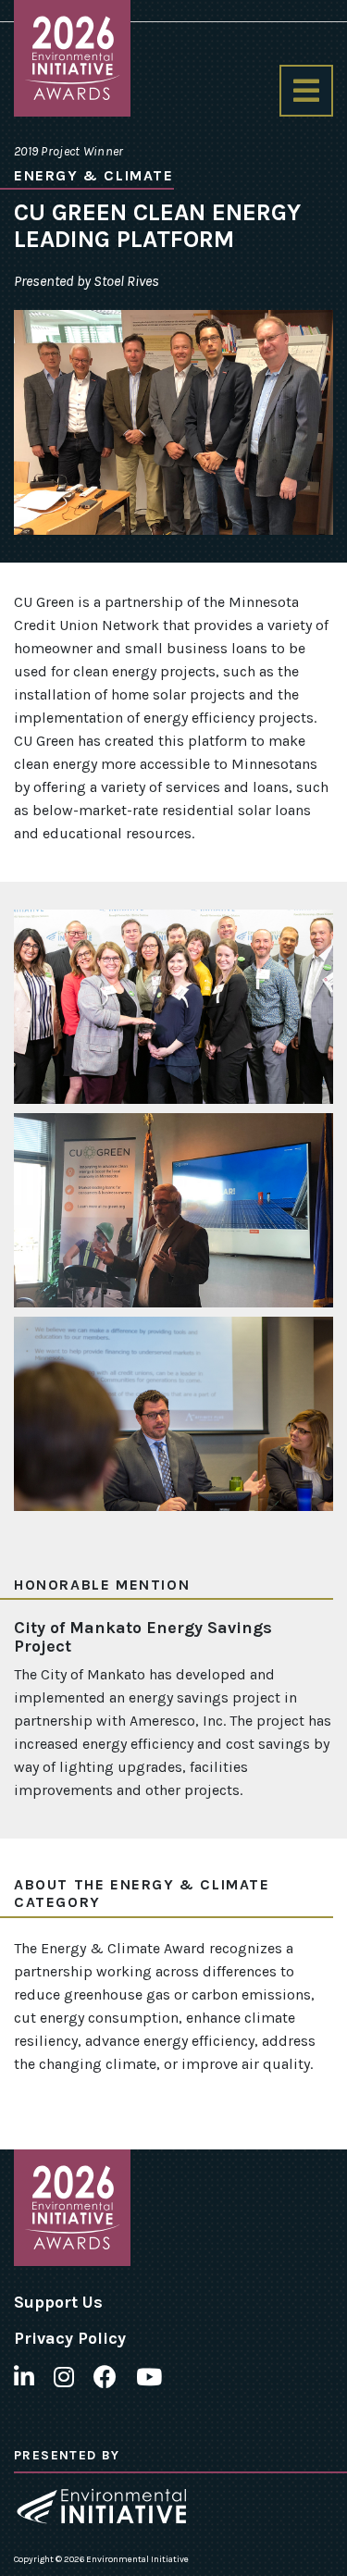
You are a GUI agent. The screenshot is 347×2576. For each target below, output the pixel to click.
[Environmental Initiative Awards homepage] (72, 58)
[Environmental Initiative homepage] (101, 2506)
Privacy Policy (70, 2338)
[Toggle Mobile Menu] (306, 91)
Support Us (58, 2302)
